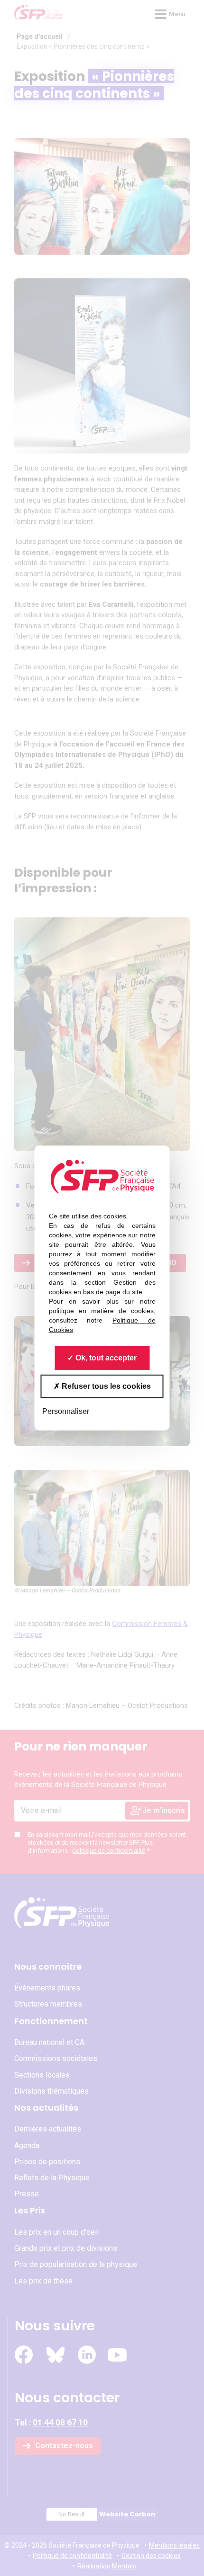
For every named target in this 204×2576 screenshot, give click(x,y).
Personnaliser (66, 1411)
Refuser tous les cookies (105, 1386)
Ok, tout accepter (105, 1358)
